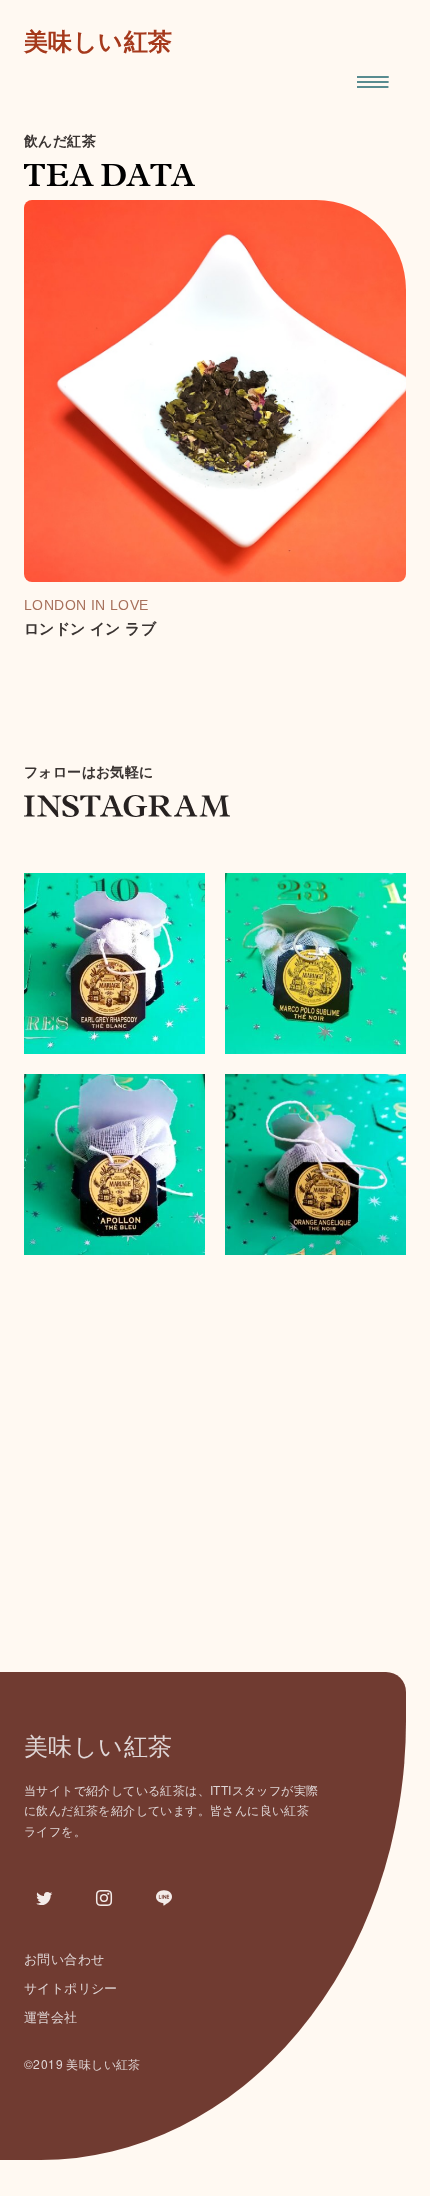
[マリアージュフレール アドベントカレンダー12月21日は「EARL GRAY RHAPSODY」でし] (114, 963)
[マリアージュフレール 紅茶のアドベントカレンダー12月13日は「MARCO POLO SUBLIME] (315, 963)
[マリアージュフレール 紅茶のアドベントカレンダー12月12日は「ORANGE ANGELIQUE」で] (315, 1164)
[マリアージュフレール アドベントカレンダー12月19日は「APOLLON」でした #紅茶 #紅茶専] (114, 1164)
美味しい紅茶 (98, 42)
